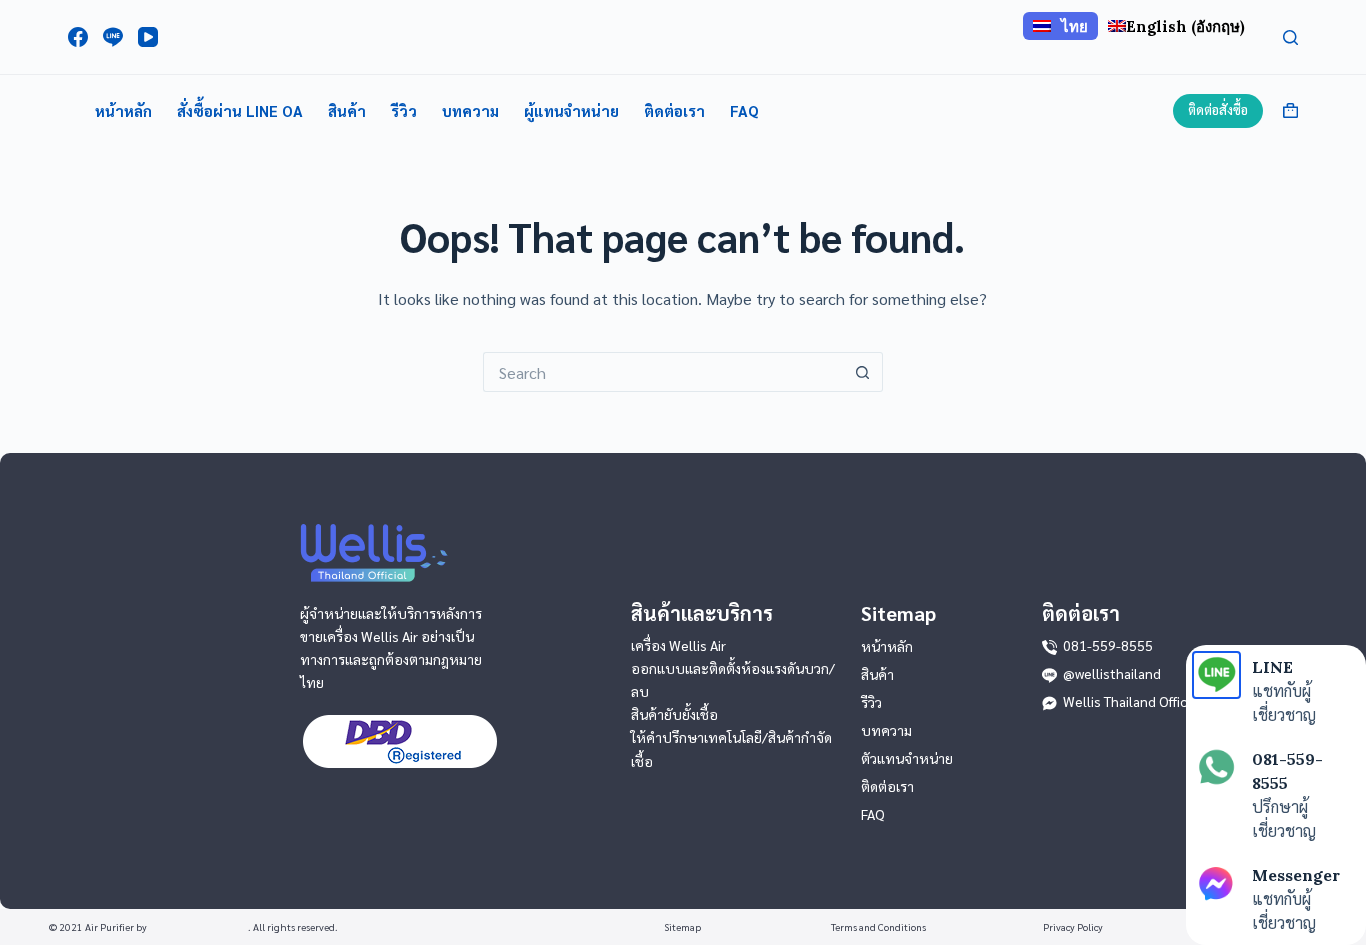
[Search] (1290, 37)
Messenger (1296, 875)
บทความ (886, 730)
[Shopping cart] (1290, 110)
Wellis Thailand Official (1132, 701)
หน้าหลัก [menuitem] (123, 110)
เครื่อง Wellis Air (678, 645)
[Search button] (863, 372)
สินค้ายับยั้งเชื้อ (674, 714)
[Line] (113, 37)
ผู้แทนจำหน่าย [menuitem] (571, 110)
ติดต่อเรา (887, 786)
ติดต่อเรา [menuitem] (674, 110)
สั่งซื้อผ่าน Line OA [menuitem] (240, 110)
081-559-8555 (1108, 645)
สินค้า (877, 674)
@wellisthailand (1112, 673)
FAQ (873, 814)
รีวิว (871, 702)
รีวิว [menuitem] (404, 110)
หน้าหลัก (887, 646)
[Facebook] (78, 37)
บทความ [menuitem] (470, 110)
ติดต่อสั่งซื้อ (1218, 109)
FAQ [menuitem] (744, 110)
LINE (1272, 667)
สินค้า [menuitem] (347, 110)
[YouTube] (148, 37)
